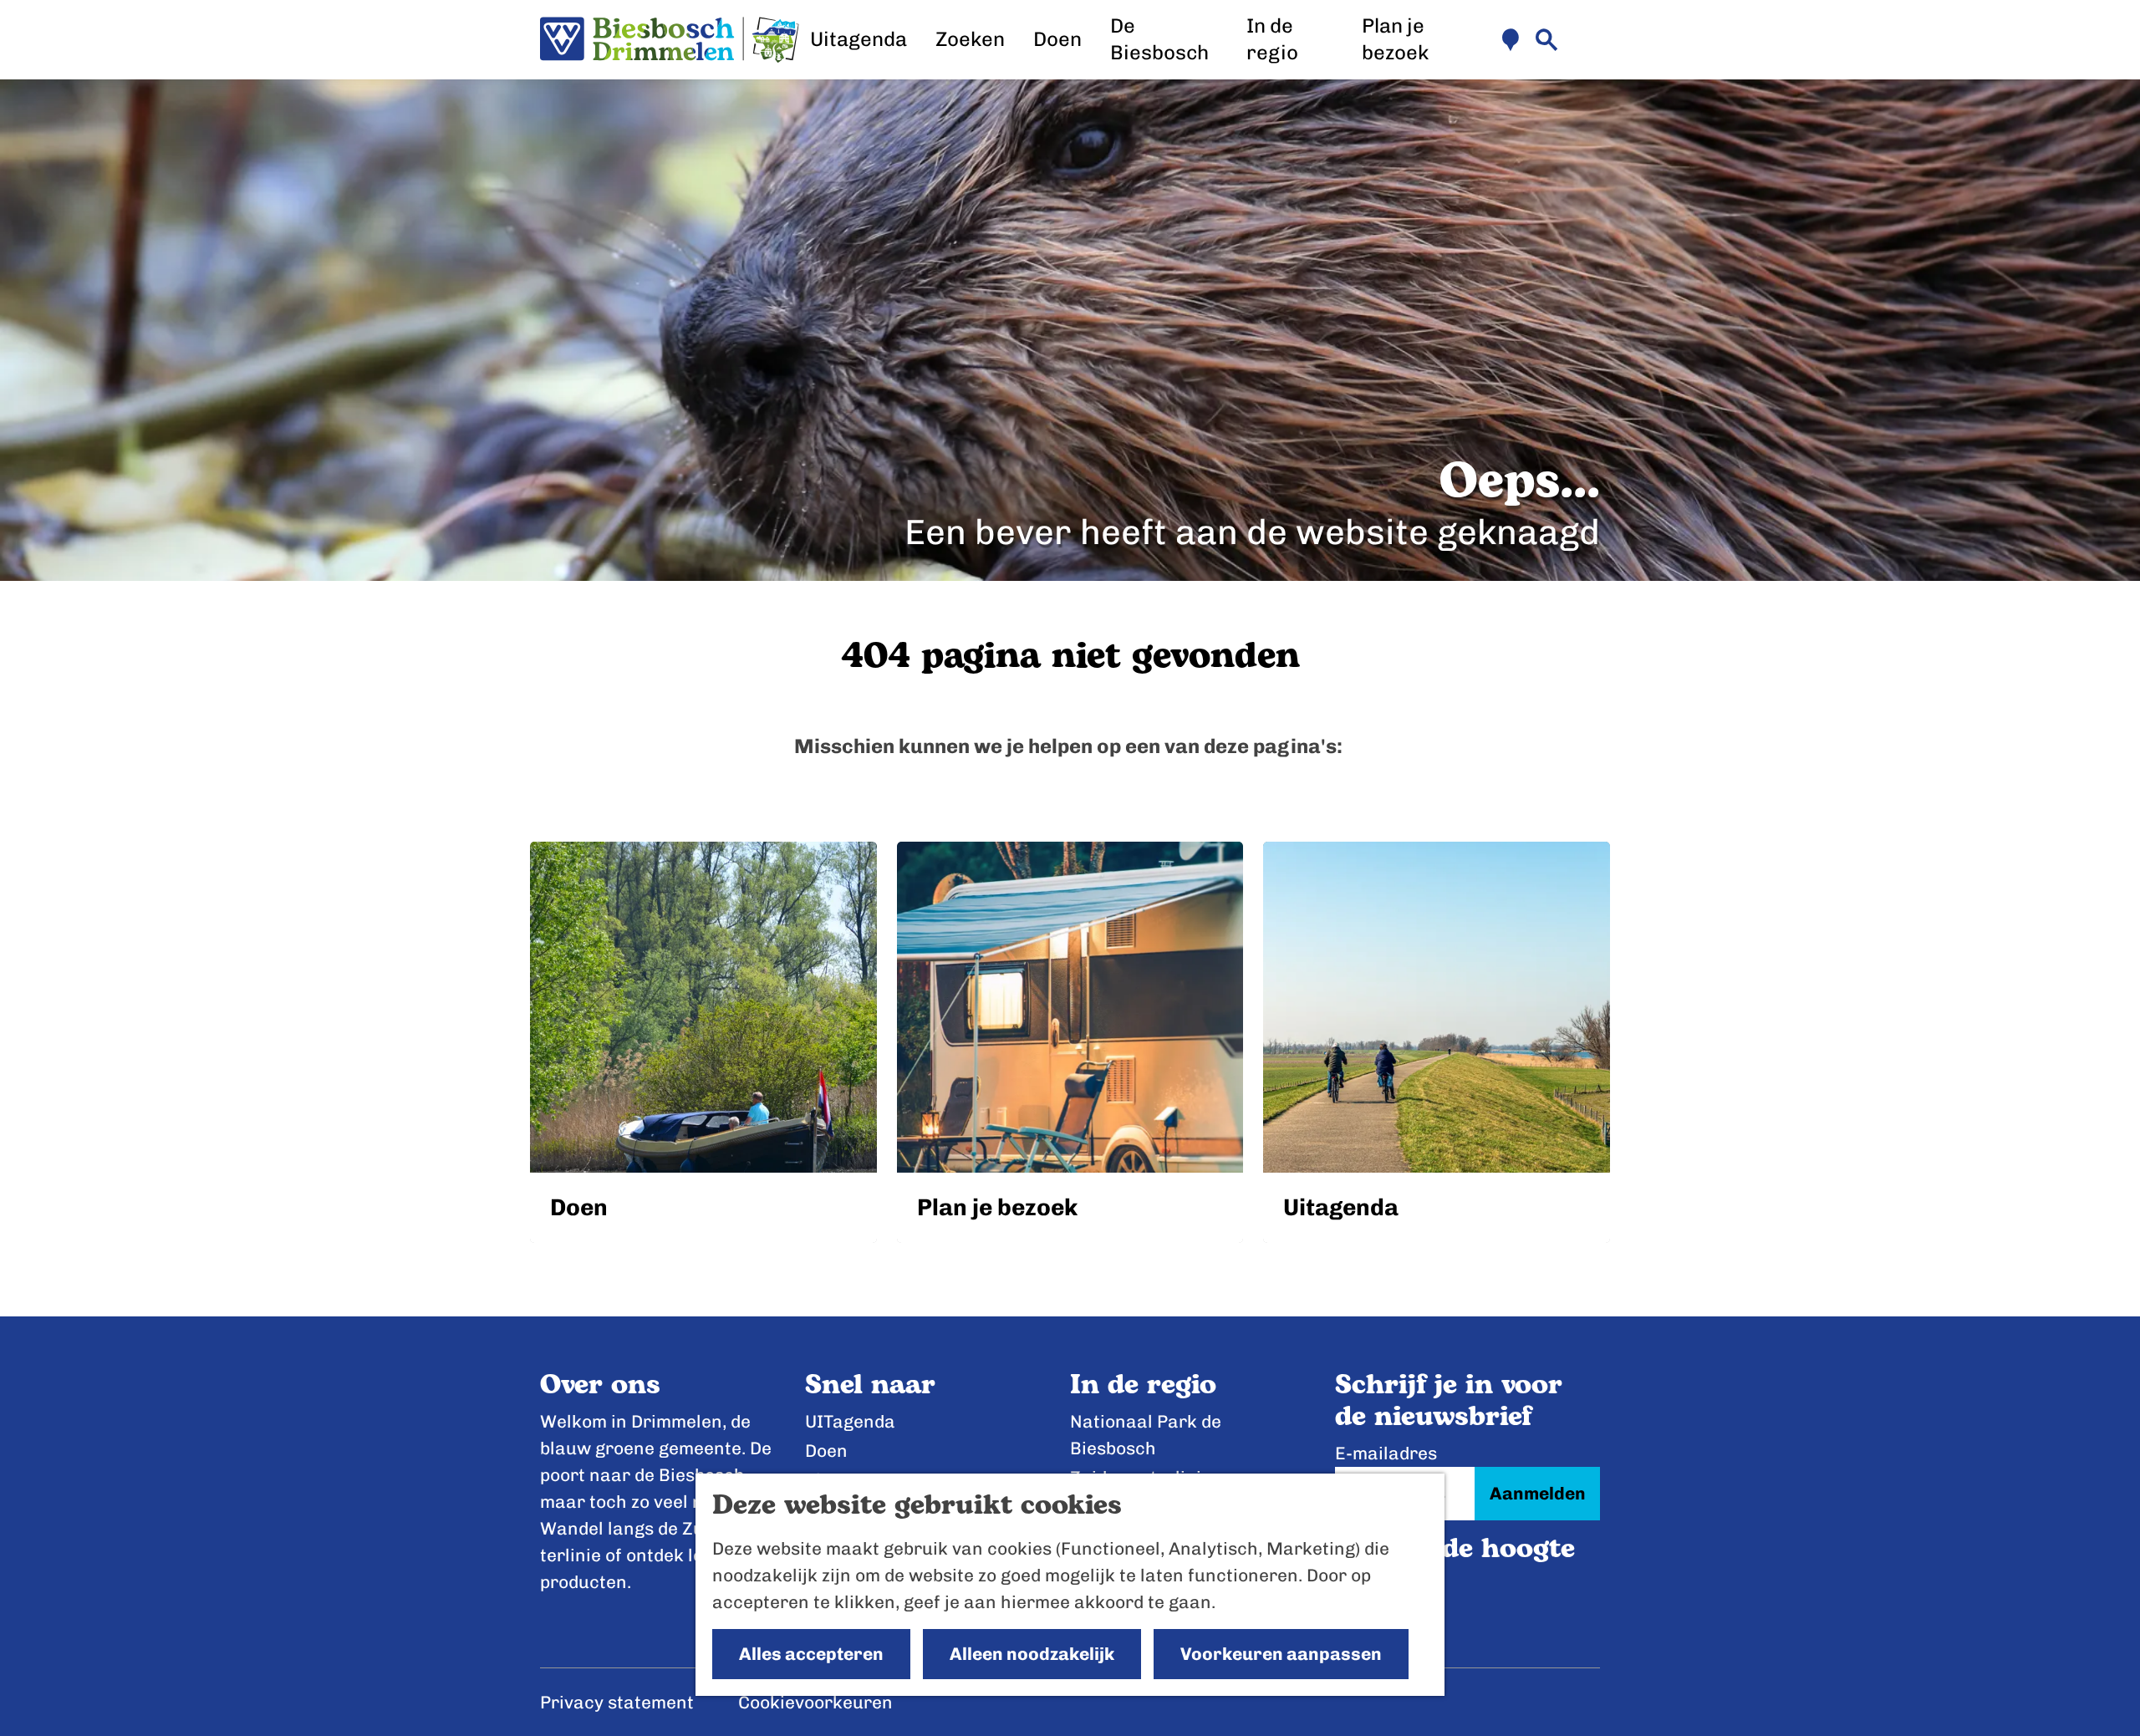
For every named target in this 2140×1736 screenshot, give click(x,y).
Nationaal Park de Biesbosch (1146, 1435)
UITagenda (850, 1421)
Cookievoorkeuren (815, 1702)
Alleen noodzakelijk (1032, 1654)
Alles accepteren (811, 1654)
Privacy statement (617, 1702)
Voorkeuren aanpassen (1281, 1654)
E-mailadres (1386, 1453)
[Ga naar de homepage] (670, 40)
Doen (826, 1451)
